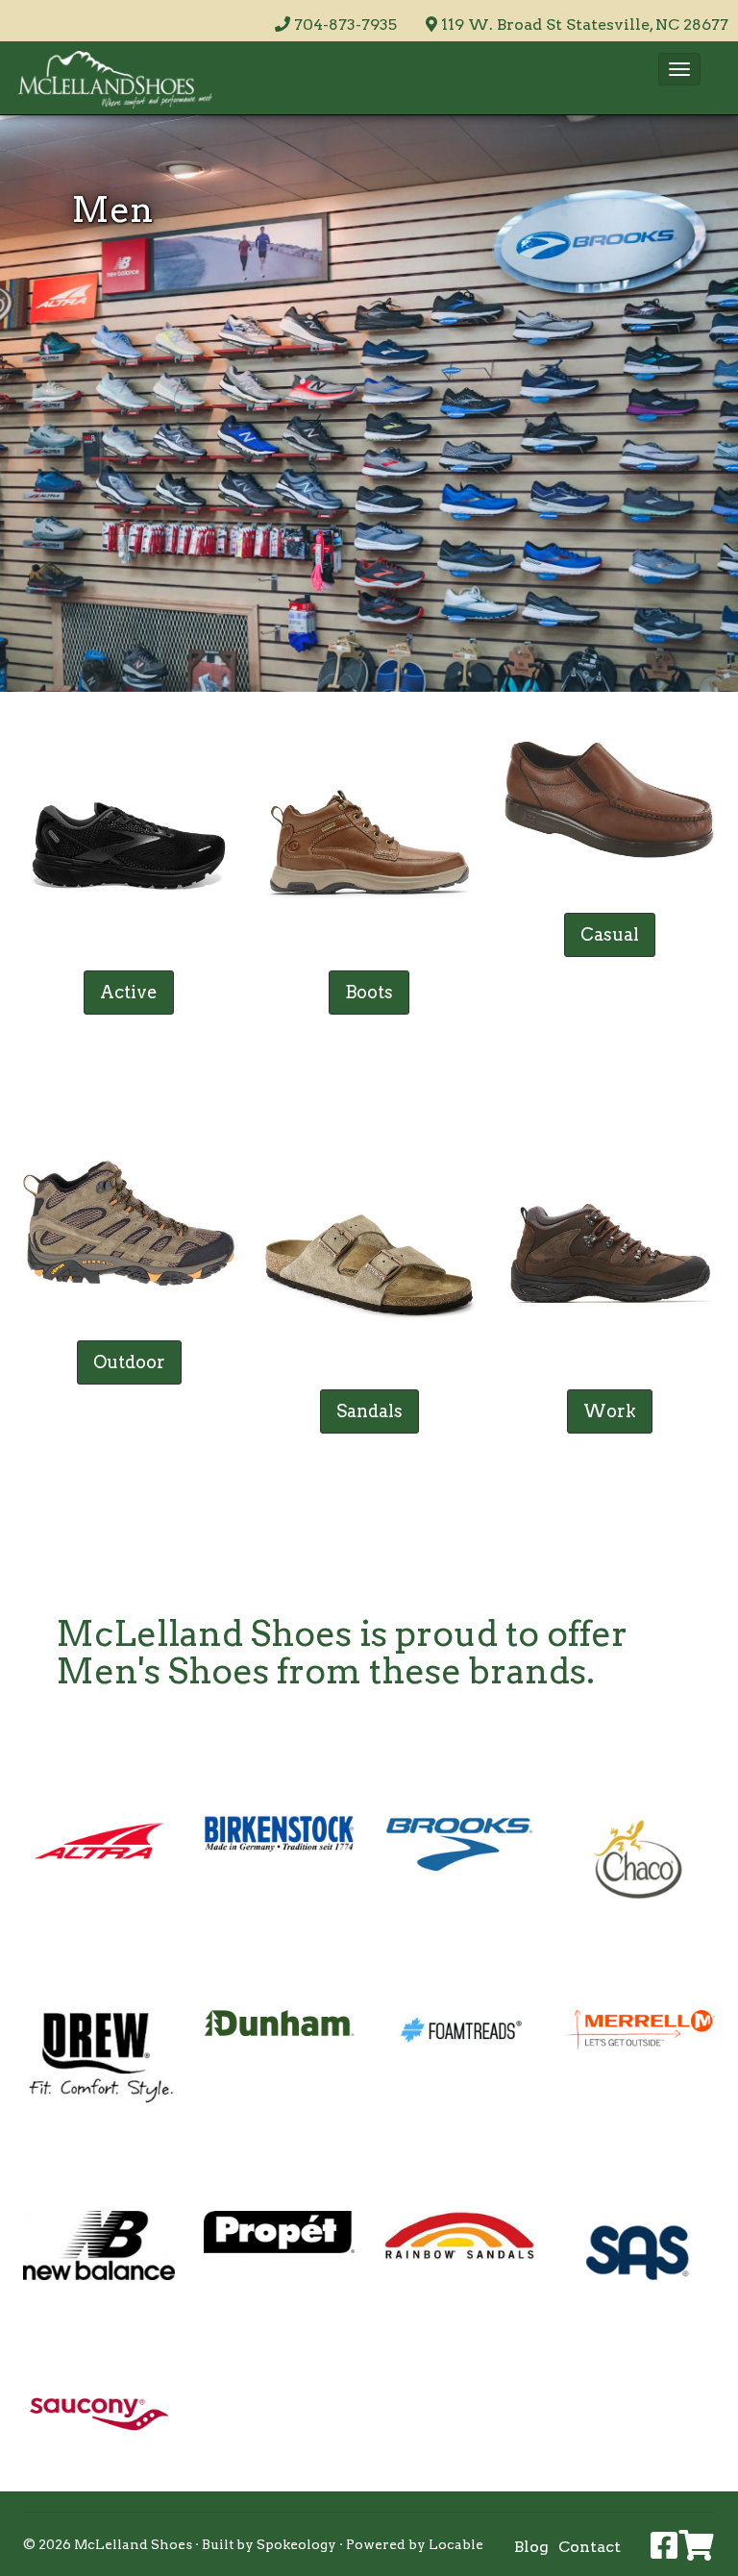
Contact (590, 2547)
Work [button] (610, 1411)
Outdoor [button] (129, 1362)
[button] (679, 69)
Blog (531, 2547)
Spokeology (296, 2544)
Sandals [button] (369, 1411)
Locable (456, 2544)
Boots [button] (369, 992)
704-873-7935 (345, 25)
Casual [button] (610, 934)
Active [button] (129, 992)
